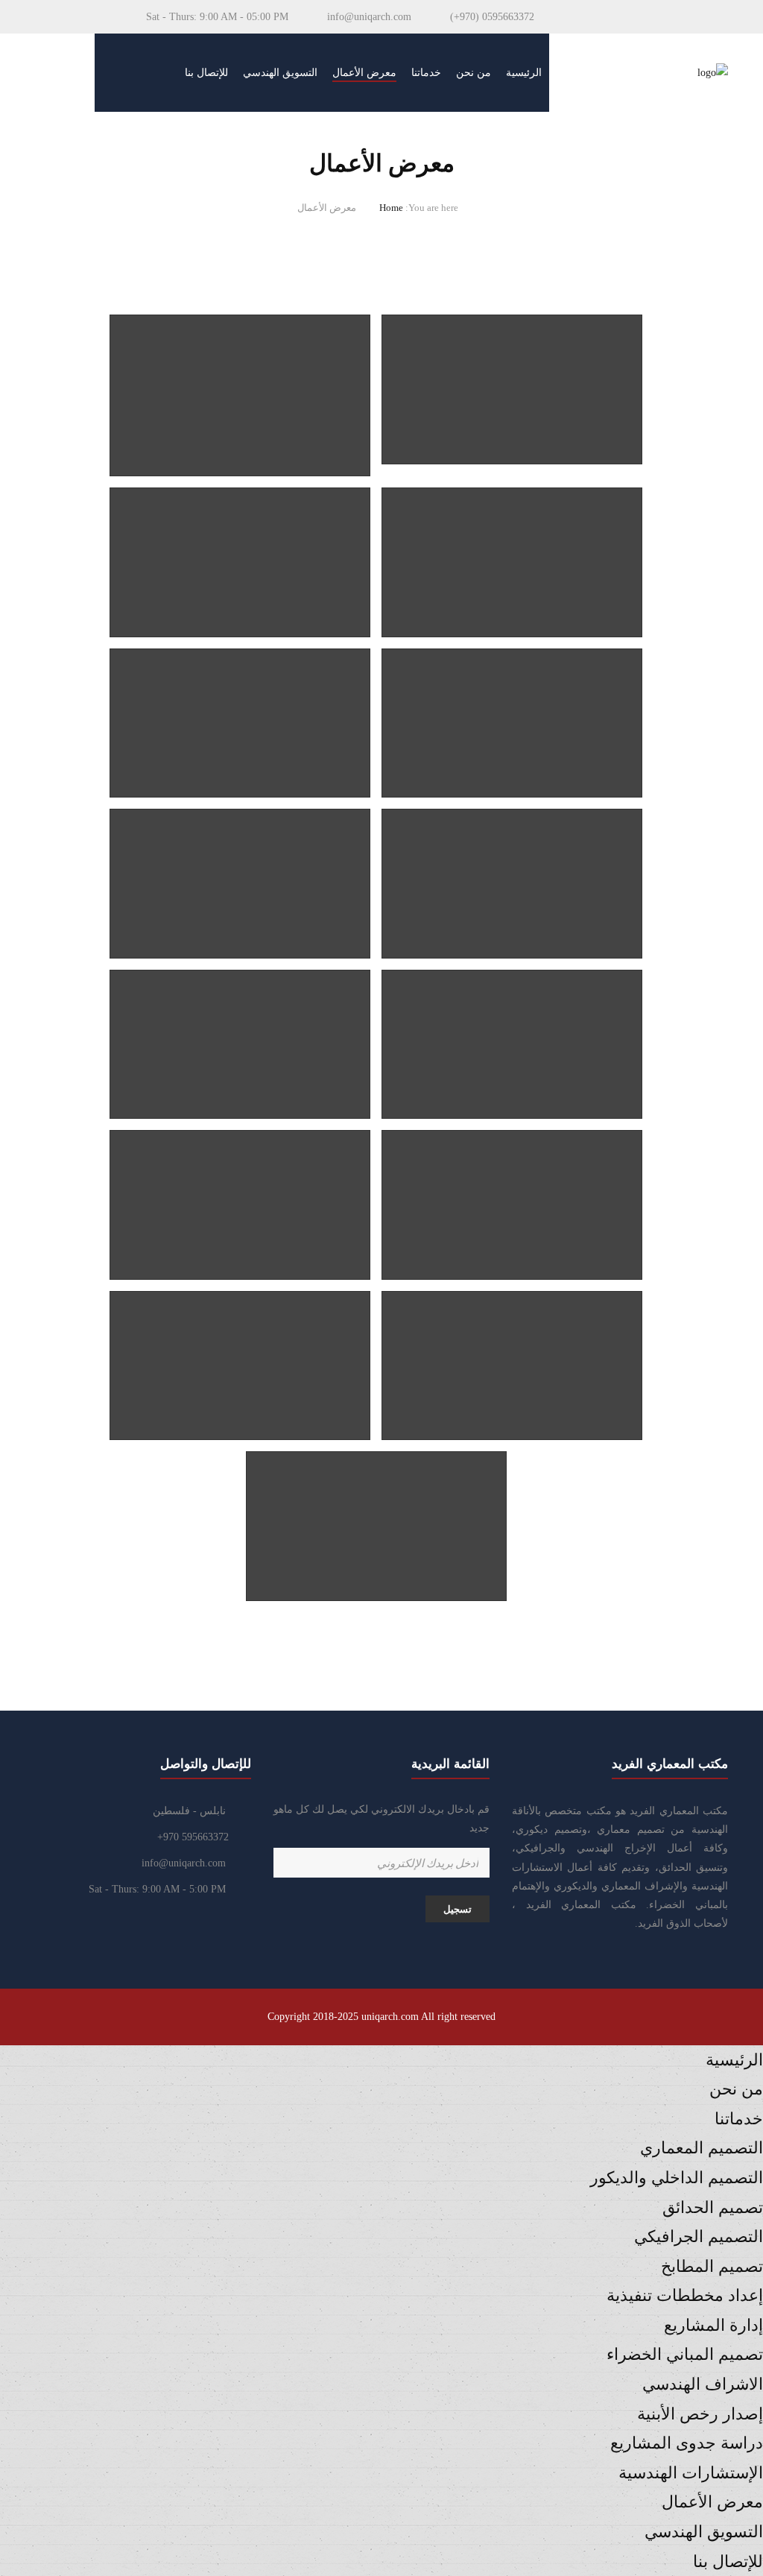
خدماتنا (426, 73)
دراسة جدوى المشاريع (687, 2443)
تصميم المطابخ (712, 2266)
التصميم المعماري (702, 2148)
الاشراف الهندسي (703, 2384)
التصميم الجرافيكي (699, 2236)
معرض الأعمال (364, 73)
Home (391, 208)
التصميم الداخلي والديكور (677, 2178)
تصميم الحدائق (713, 2207)
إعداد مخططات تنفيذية (685, 2295)
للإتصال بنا (206, 73)
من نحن (474, 73)
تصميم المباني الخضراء (685, 2354)
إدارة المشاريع (713, 2325)
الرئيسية (524, 73)
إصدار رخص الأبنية (700, 2414)
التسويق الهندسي (280, 73)
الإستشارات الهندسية (691, 2473)
